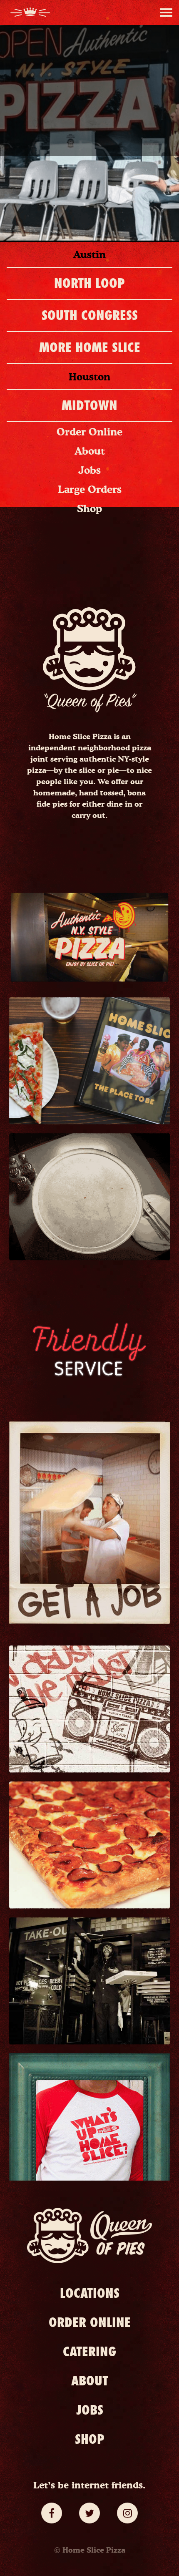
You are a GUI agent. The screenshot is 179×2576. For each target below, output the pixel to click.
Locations (90, 2293)
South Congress (90, 315)
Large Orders (90, 489)
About (90, 451)
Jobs (89, 470)
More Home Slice (90, 347)
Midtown (89, 405)
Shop (89, 508)
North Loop (89, 283)
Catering (89, 2352)
